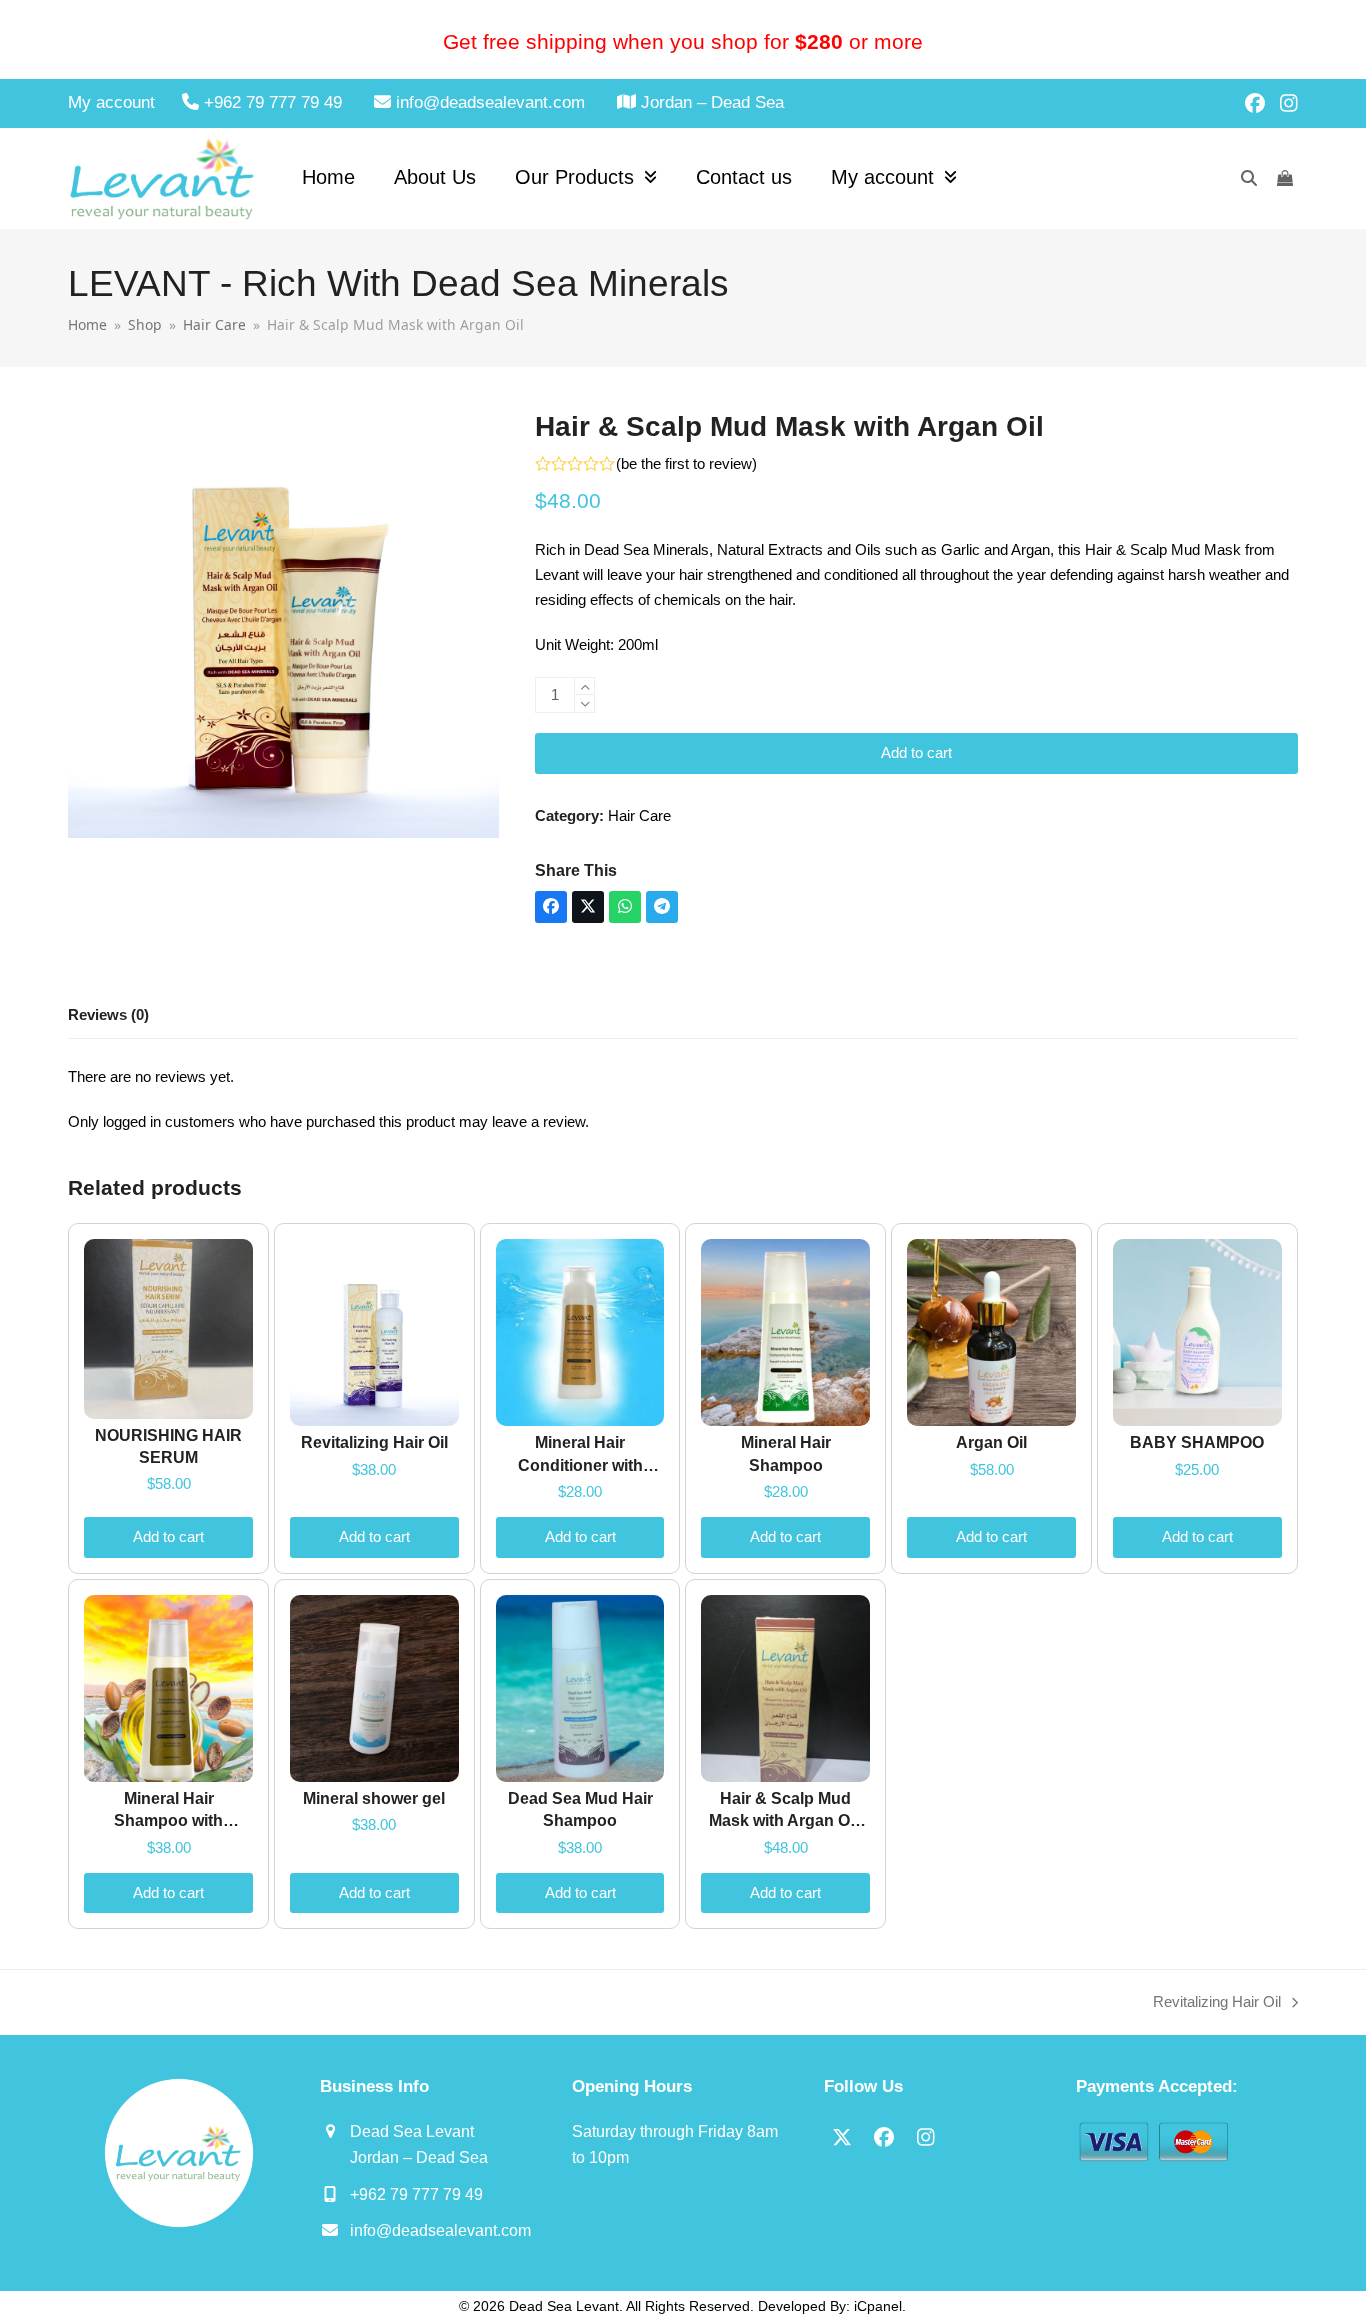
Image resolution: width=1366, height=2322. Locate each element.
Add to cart (916, 752)
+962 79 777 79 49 (416, 2194)
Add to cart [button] (168, 1536)
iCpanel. (880, 2306)
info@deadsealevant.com (440, 2230)
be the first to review (686, 463)
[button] (551, 907)
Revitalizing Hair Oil (1217, 2004)
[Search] (1249, 178)
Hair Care (639, 815)
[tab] (108, 1016)
